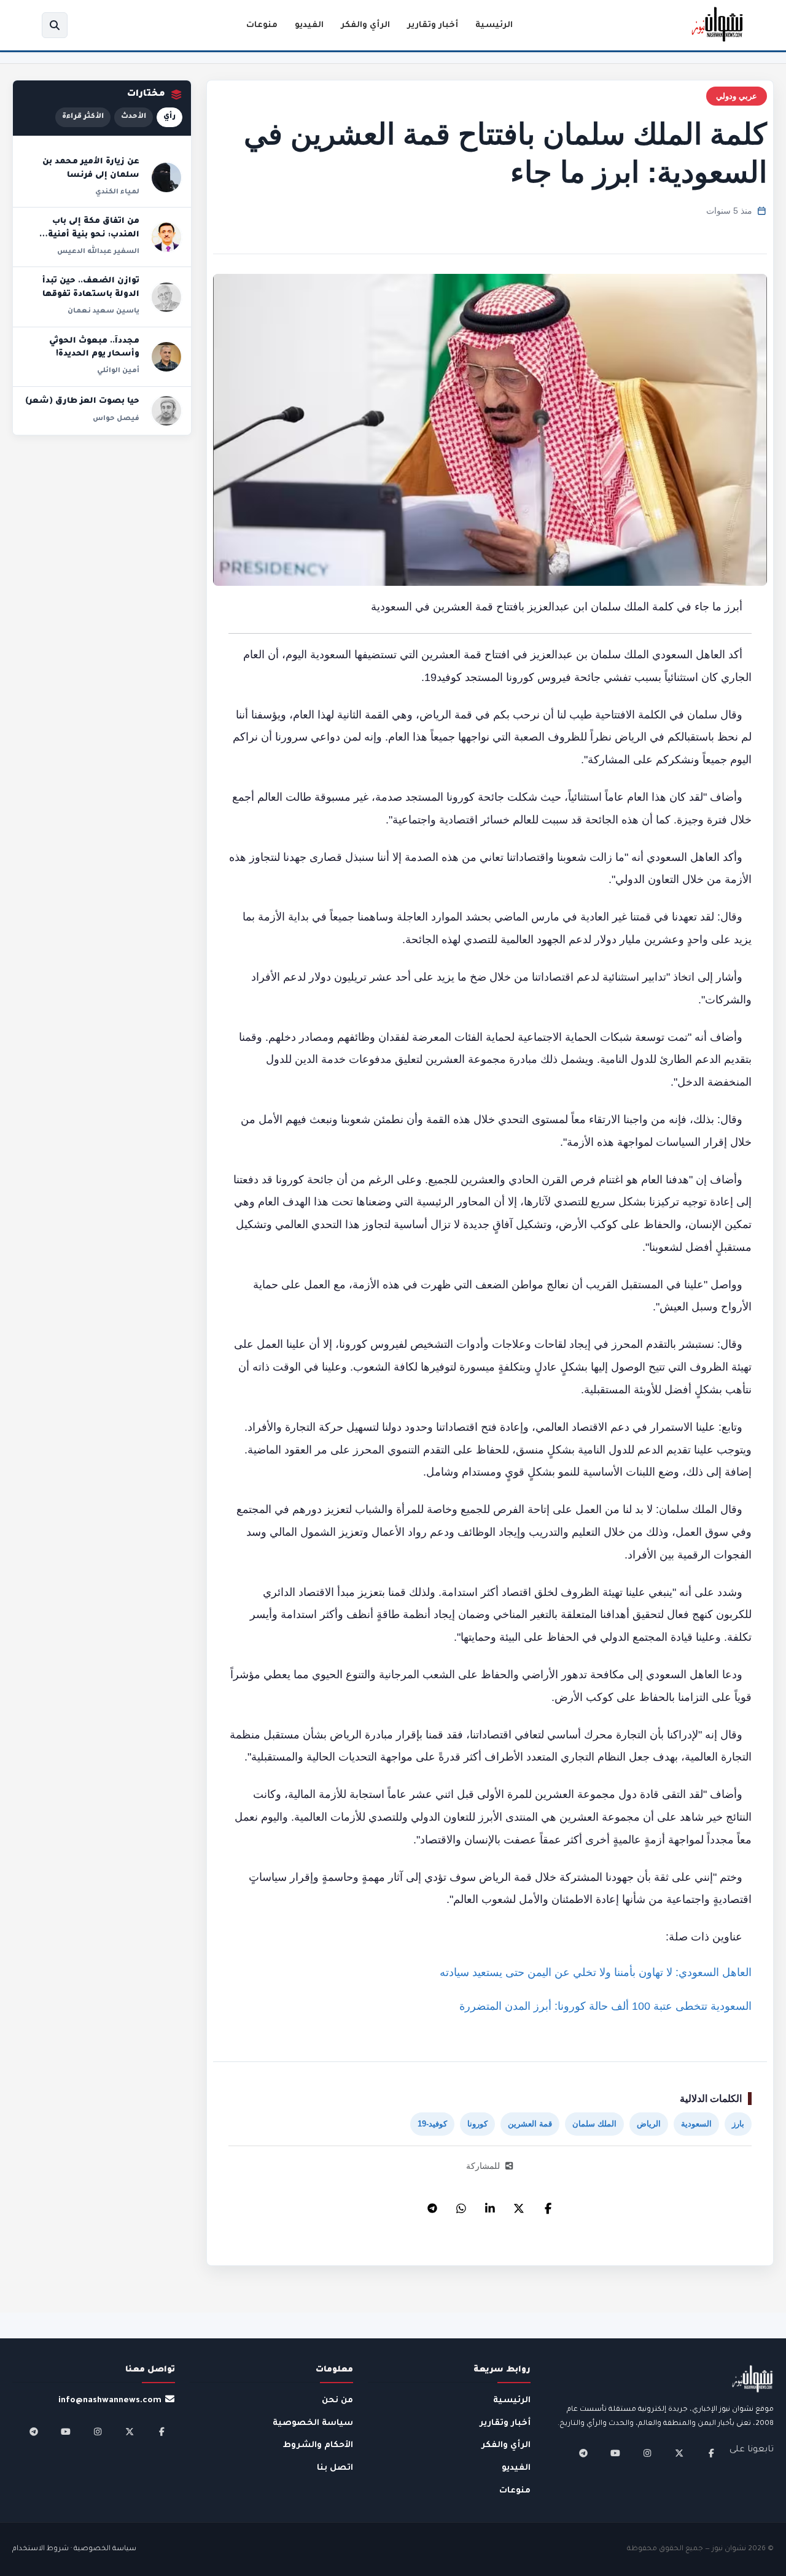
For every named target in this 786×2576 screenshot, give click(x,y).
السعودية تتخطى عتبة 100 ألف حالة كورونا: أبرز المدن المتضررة (605, 2006)
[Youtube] (615, 2453)
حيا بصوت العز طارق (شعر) (82, 402)
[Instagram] (647, 2453)
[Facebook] (548, 2205)
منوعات (262, 25)
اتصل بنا (335, 2468)
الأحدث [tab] (134, 117)
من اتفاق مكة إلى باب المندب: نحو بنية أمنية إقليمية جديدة (94, 235)
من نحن (337, 2401)
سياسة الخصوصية (313, 2423)
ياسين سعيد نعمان (103, 311)
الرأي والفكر (365, 25)
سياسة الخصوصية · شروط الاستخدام (74, 2549)
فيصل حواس (116, 419)
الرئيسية (494, 25)
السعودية (696, 2124)
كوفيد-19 (432, 2124)
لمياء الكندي (117, 192)
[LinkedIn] (490, 2205)
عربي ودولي (737, 96)
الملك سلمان (594, 2124)
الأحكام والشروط (318, 2446)
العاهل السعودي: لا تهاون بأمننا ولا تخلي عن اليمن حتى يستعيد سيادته (596, 1972)
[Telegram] (432, 2205)
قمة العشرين (530, 2124)
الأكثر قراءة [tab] (83, 117)
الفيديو (309, 25)
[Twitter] (519, 2205)
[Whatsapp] (461, 2205)
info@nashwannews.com (110, 2401)
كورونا (477, 2124)
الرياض (649, 2124)
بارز (738, 2124)
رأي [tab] (169, 117)
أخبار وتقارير (433, 25)
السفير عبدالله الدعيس (98, 252)
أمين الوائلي (118, 371)
